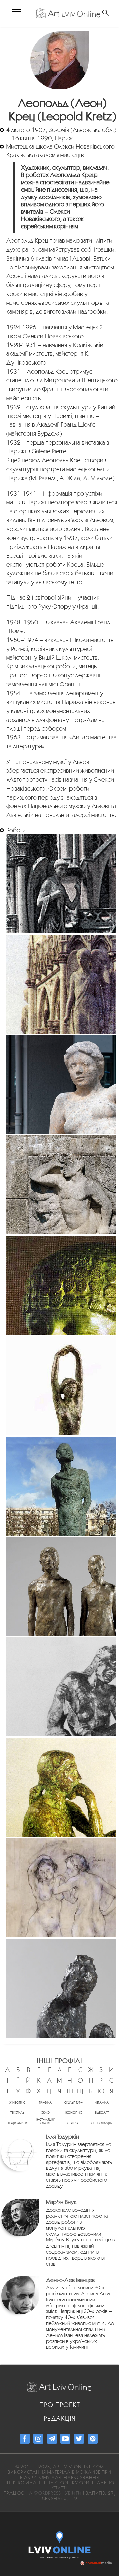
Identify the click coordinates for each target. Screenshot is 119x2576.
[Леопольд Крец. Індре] (61, 1085)
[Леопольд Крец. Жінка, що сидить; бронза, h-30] (61, 1988)
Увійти (73, 2493)
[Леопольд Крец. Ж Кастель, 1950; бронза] (61, 1285)
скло (45, 2112)
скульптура (74, 2103)
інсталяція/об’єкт (45, 2121)
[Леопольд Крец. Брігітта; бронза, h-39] (61, 1787)
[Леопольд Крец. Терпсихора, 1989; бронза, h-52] (61, 1386)
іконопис (74, 2112)
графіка (45, 2103)
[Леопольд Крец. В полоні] (61, 1687)
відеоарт (102, 2112)
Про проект (60, 2405)
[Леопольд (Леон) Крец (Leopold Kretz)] (60, 60)
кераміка (102, 2103)
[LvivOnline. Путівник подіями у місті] (60, 2541)
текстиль (17, 2112)
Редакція (59, 2418)
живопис (17, 2103)
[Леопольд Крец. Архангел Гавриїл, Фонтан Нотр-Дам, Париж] (61, 884)
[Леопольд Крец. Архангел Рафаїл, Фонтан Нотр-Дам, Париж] (61, 984)
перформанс (17, 2123)
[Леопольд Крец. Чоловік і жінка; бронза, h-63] (61, 1587)
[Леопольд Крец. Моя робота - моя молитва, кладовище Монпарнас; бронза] (61, 1486)
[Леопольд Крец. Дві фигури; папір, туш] (61, 1888)
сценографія (102, 2123)
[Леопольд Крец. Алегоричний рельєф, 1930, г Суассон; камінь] (61, 1185)
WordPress (48, 2493)
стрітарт (74, 2123)
